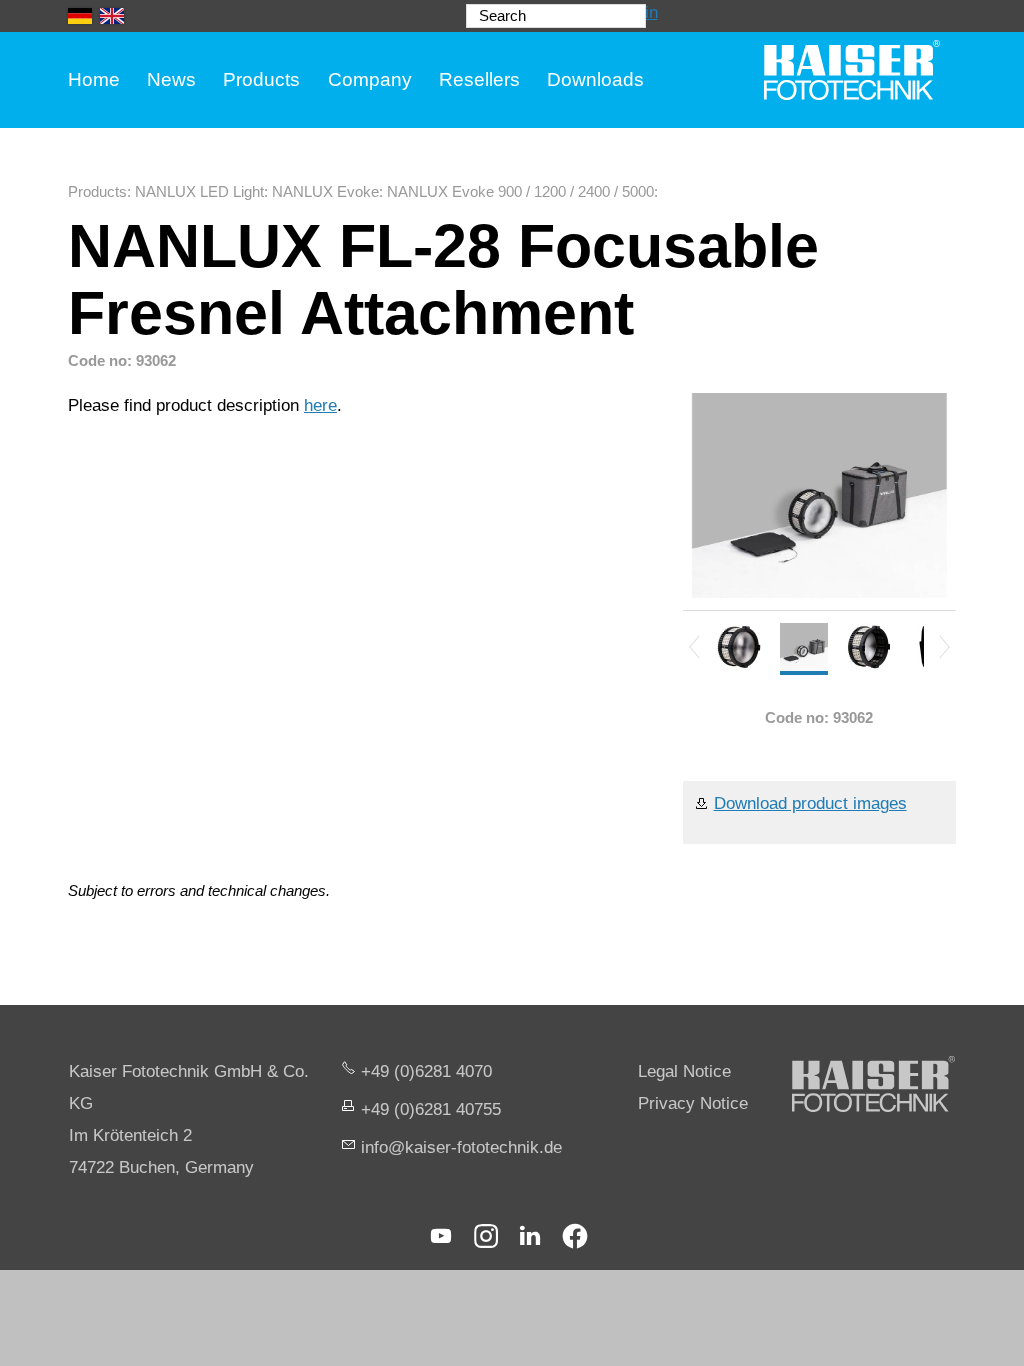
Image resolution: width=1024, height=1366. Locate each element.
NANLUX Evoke (325, 191)
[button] (441, 1236)
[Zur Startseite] (852, 70)
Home (94, 79)
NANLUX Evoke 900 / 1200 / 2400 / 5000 (520, 191)
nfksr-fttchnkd (459, 1147)
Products (261, 79)
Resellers (479, 79)
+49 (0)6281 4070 (426, 1071)
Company (370, 79)
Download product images (810, 803)
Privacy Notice (693, 1103)
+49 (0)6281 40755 (431, 1109)
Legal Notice (684, 1071)
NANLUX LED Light (199, 191)
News (171, 79)
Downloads (595, 79)
